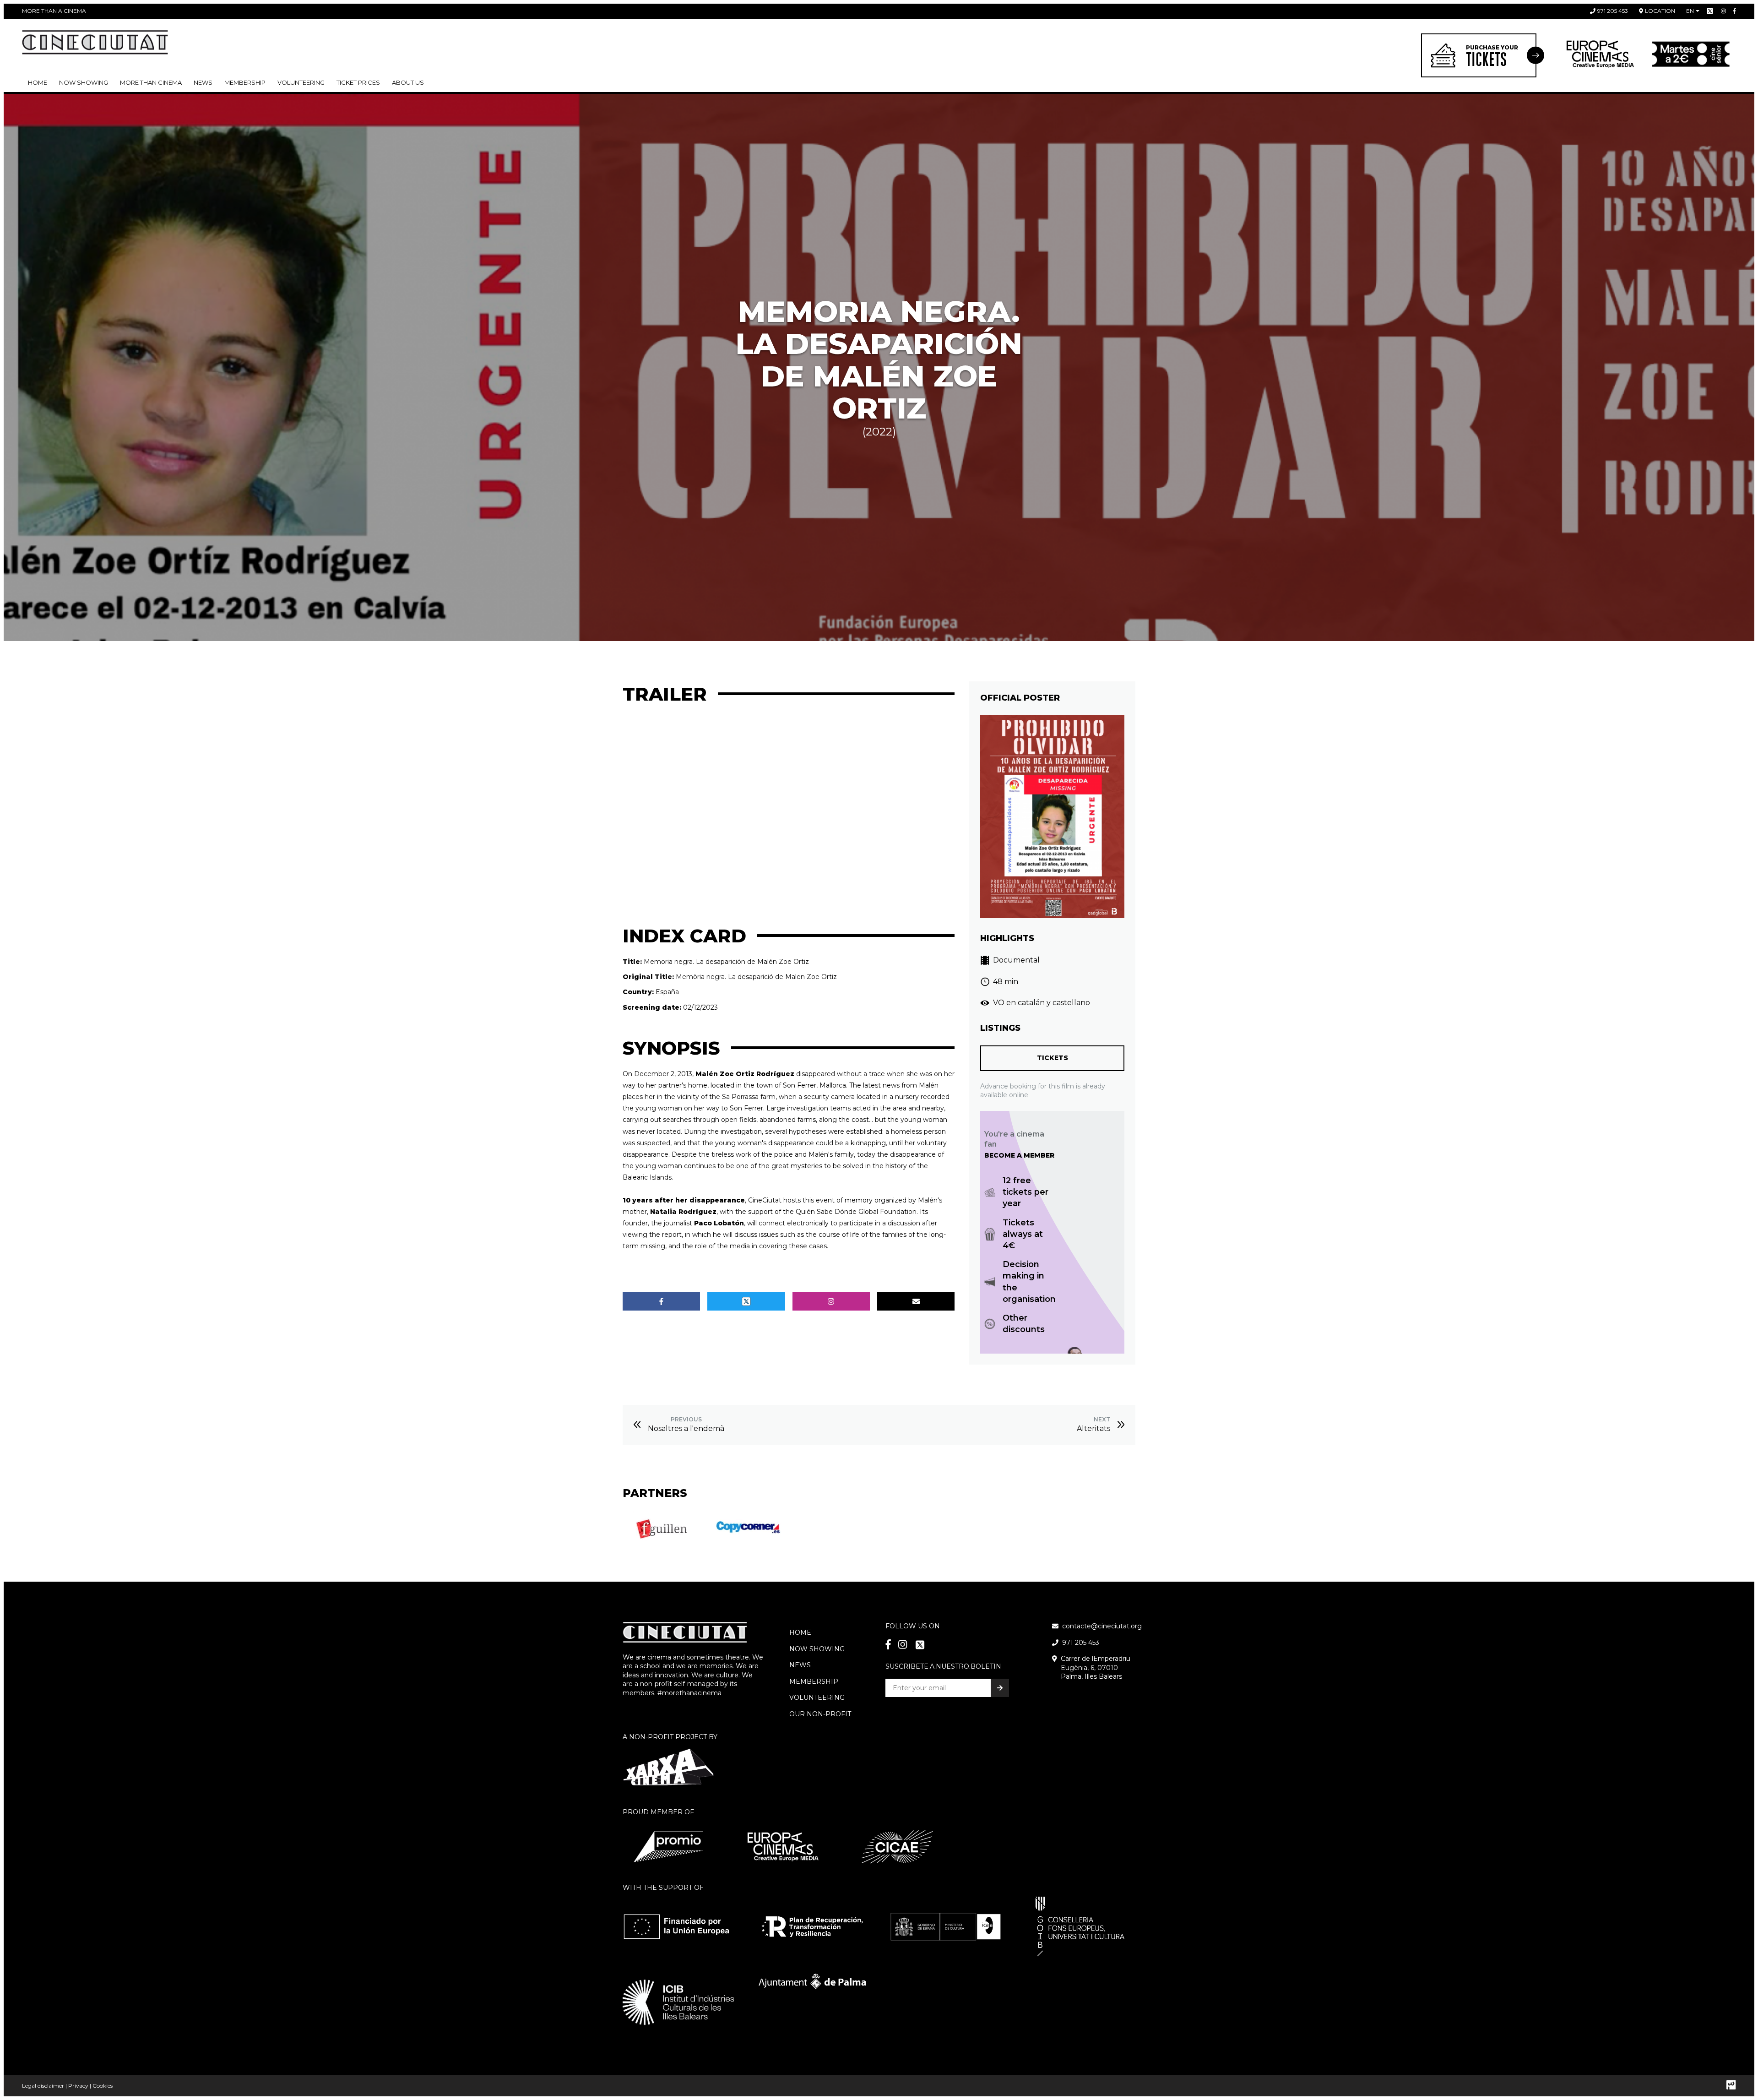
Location (1660, 11)
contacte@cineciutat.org (1102, 1626)
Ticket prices (358, 82)
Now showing (84, 82)
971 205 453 (1613, 11)
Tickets (1053, 1058)
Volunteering (301, 82)
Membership (814, 1681)
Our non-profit (820, 1714)
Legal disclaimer (43, 2086)
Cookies (103, 2086)
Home (38, 82)
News (203, 82)
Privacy (78, 2086)
